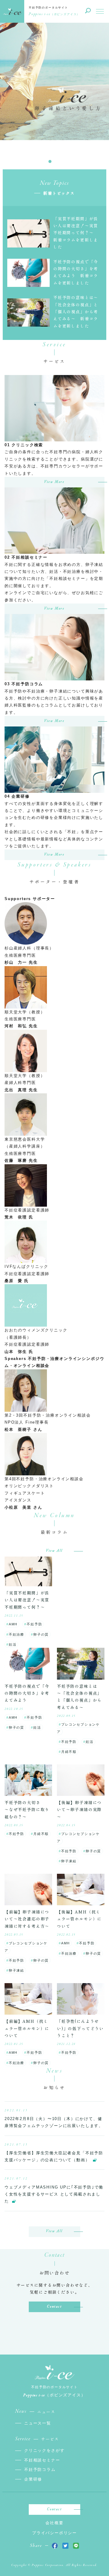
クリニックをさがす (44, 2450)
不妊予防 (34, 1624)
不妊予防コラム (40, 2470)
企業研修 (33, 2479)
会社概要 (54, 2523)
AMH (13, 1624)
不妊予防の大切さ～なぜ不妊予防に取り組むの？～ (27, 1810)
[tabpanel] (54, 98)
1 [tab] (50, 161)
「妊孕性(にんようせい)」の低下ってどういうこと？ (80, 2028)
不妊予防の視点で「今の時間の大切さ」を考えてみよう (27, 1693)
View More (54, 482)
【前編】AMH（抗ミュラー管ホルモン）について (27, 2028)
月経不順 (69, 1752)
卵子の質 (41, 1634)
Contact (54, 2307)
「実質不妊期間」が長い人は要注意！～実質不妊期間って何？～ (27, 1600)
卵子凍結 (69, 1861)
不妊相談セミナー (42, 2460)
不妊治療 (17, 1634)
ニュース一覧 (38, 2423)
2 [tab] (59, 161)
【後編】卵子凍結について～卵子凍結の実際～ (79, 1810)
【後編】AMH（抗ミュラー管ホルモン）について (79, 1919)
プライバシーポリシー (54, 2533)
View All (54, 1551)
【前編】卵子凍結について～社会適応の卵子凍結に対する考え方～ (27, 1919)
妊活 (13, 1644)
